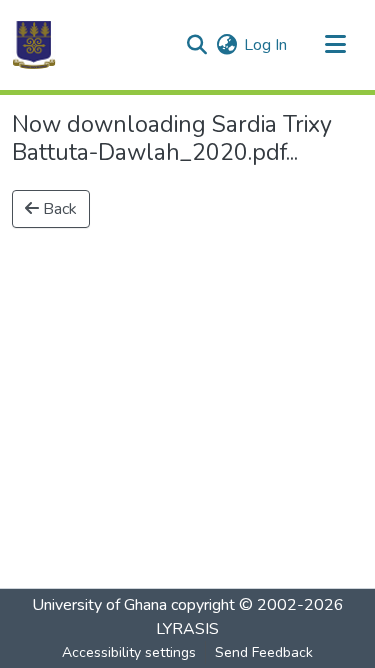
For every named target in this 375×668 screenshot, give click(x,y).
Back (58, 209)
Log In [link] (265, 45)
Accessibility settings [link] (129, 652)
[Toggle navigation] (335, 45)
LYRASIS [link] (187, 629)
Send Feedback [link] (264, 652)
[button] (34, 45)
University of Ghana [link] (99, 605)
